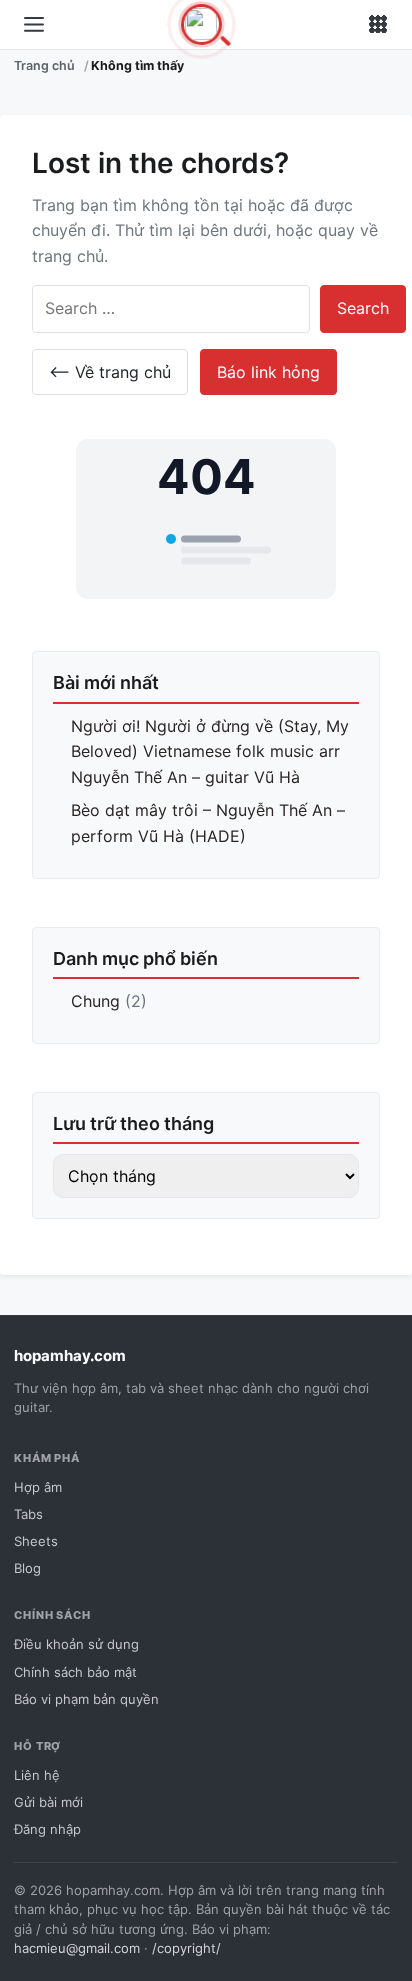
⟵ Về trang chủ (110, 372)
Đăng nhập (47, 1829)
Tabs (28, 1514)
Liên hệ (37, 1775)
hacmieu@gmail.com (77, 1948)
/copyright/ (186, 1948)
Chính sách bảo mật (75, 1672)
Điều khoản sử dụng (76, 1644)
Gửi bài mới (48, 1802)
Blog (27, 1568)
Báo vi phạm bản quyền (86, 1699)
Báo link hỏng (268, 372)
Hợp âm (38, 1487)
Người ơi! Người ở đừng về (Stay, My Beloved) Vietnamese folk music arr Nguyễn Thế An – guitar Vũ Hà (210, 751)
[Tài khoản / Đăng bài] (378, 25)
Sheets (36, 1541)
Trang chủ (44, 65)
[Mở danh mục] (34, 25)
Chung (95, 1001)
